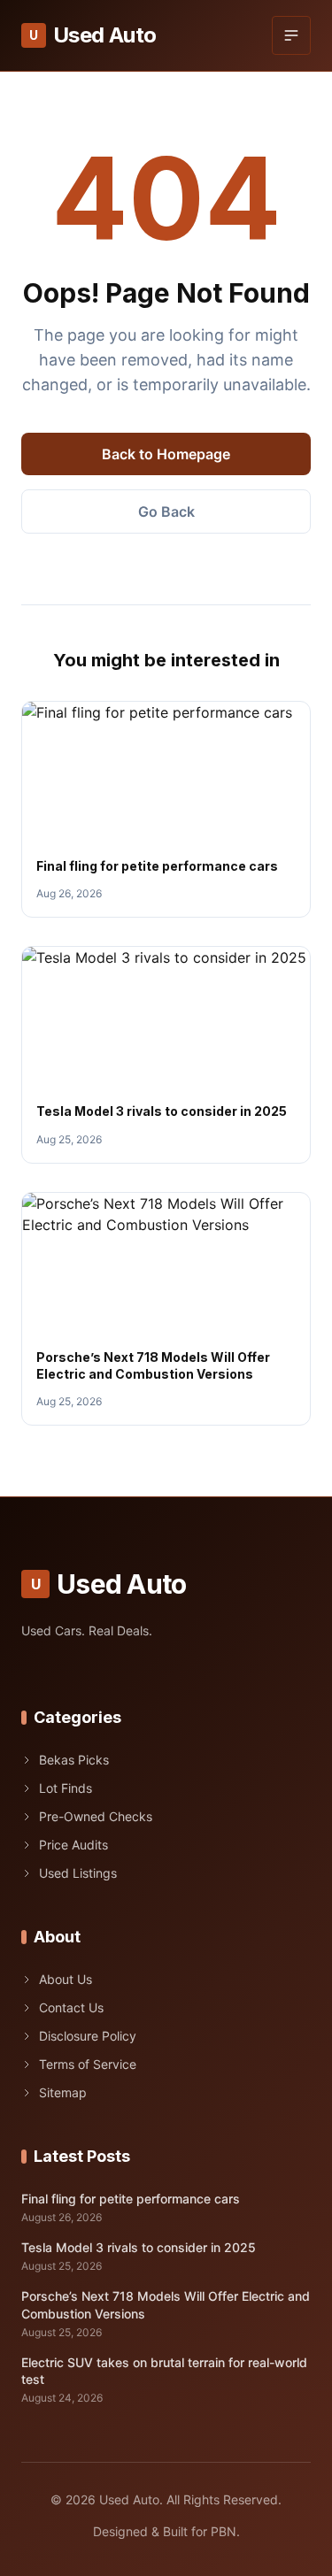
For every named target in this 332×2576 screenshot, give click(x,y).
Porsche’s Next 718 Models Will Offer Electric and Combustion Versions (166, 2304)
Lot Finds (66, 1788)
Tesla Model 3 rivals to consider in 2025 (162, 1111)
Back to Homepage (166, 454)
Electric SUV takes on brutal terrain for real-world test (164, 2371)
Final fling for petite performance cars (157, 866)
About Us (66, 1979)
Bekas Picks (74, 1760)
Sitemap (63, 2092)
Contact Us (71, 2007)
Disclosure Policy (88, 2036)
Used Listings (78, 1873)
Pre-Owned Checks (96, 1816)
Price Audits (73, 1845)
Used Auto (93, 35)
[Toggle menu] (291, 35)
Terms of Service (88, 2064)
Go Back (166, 511)
